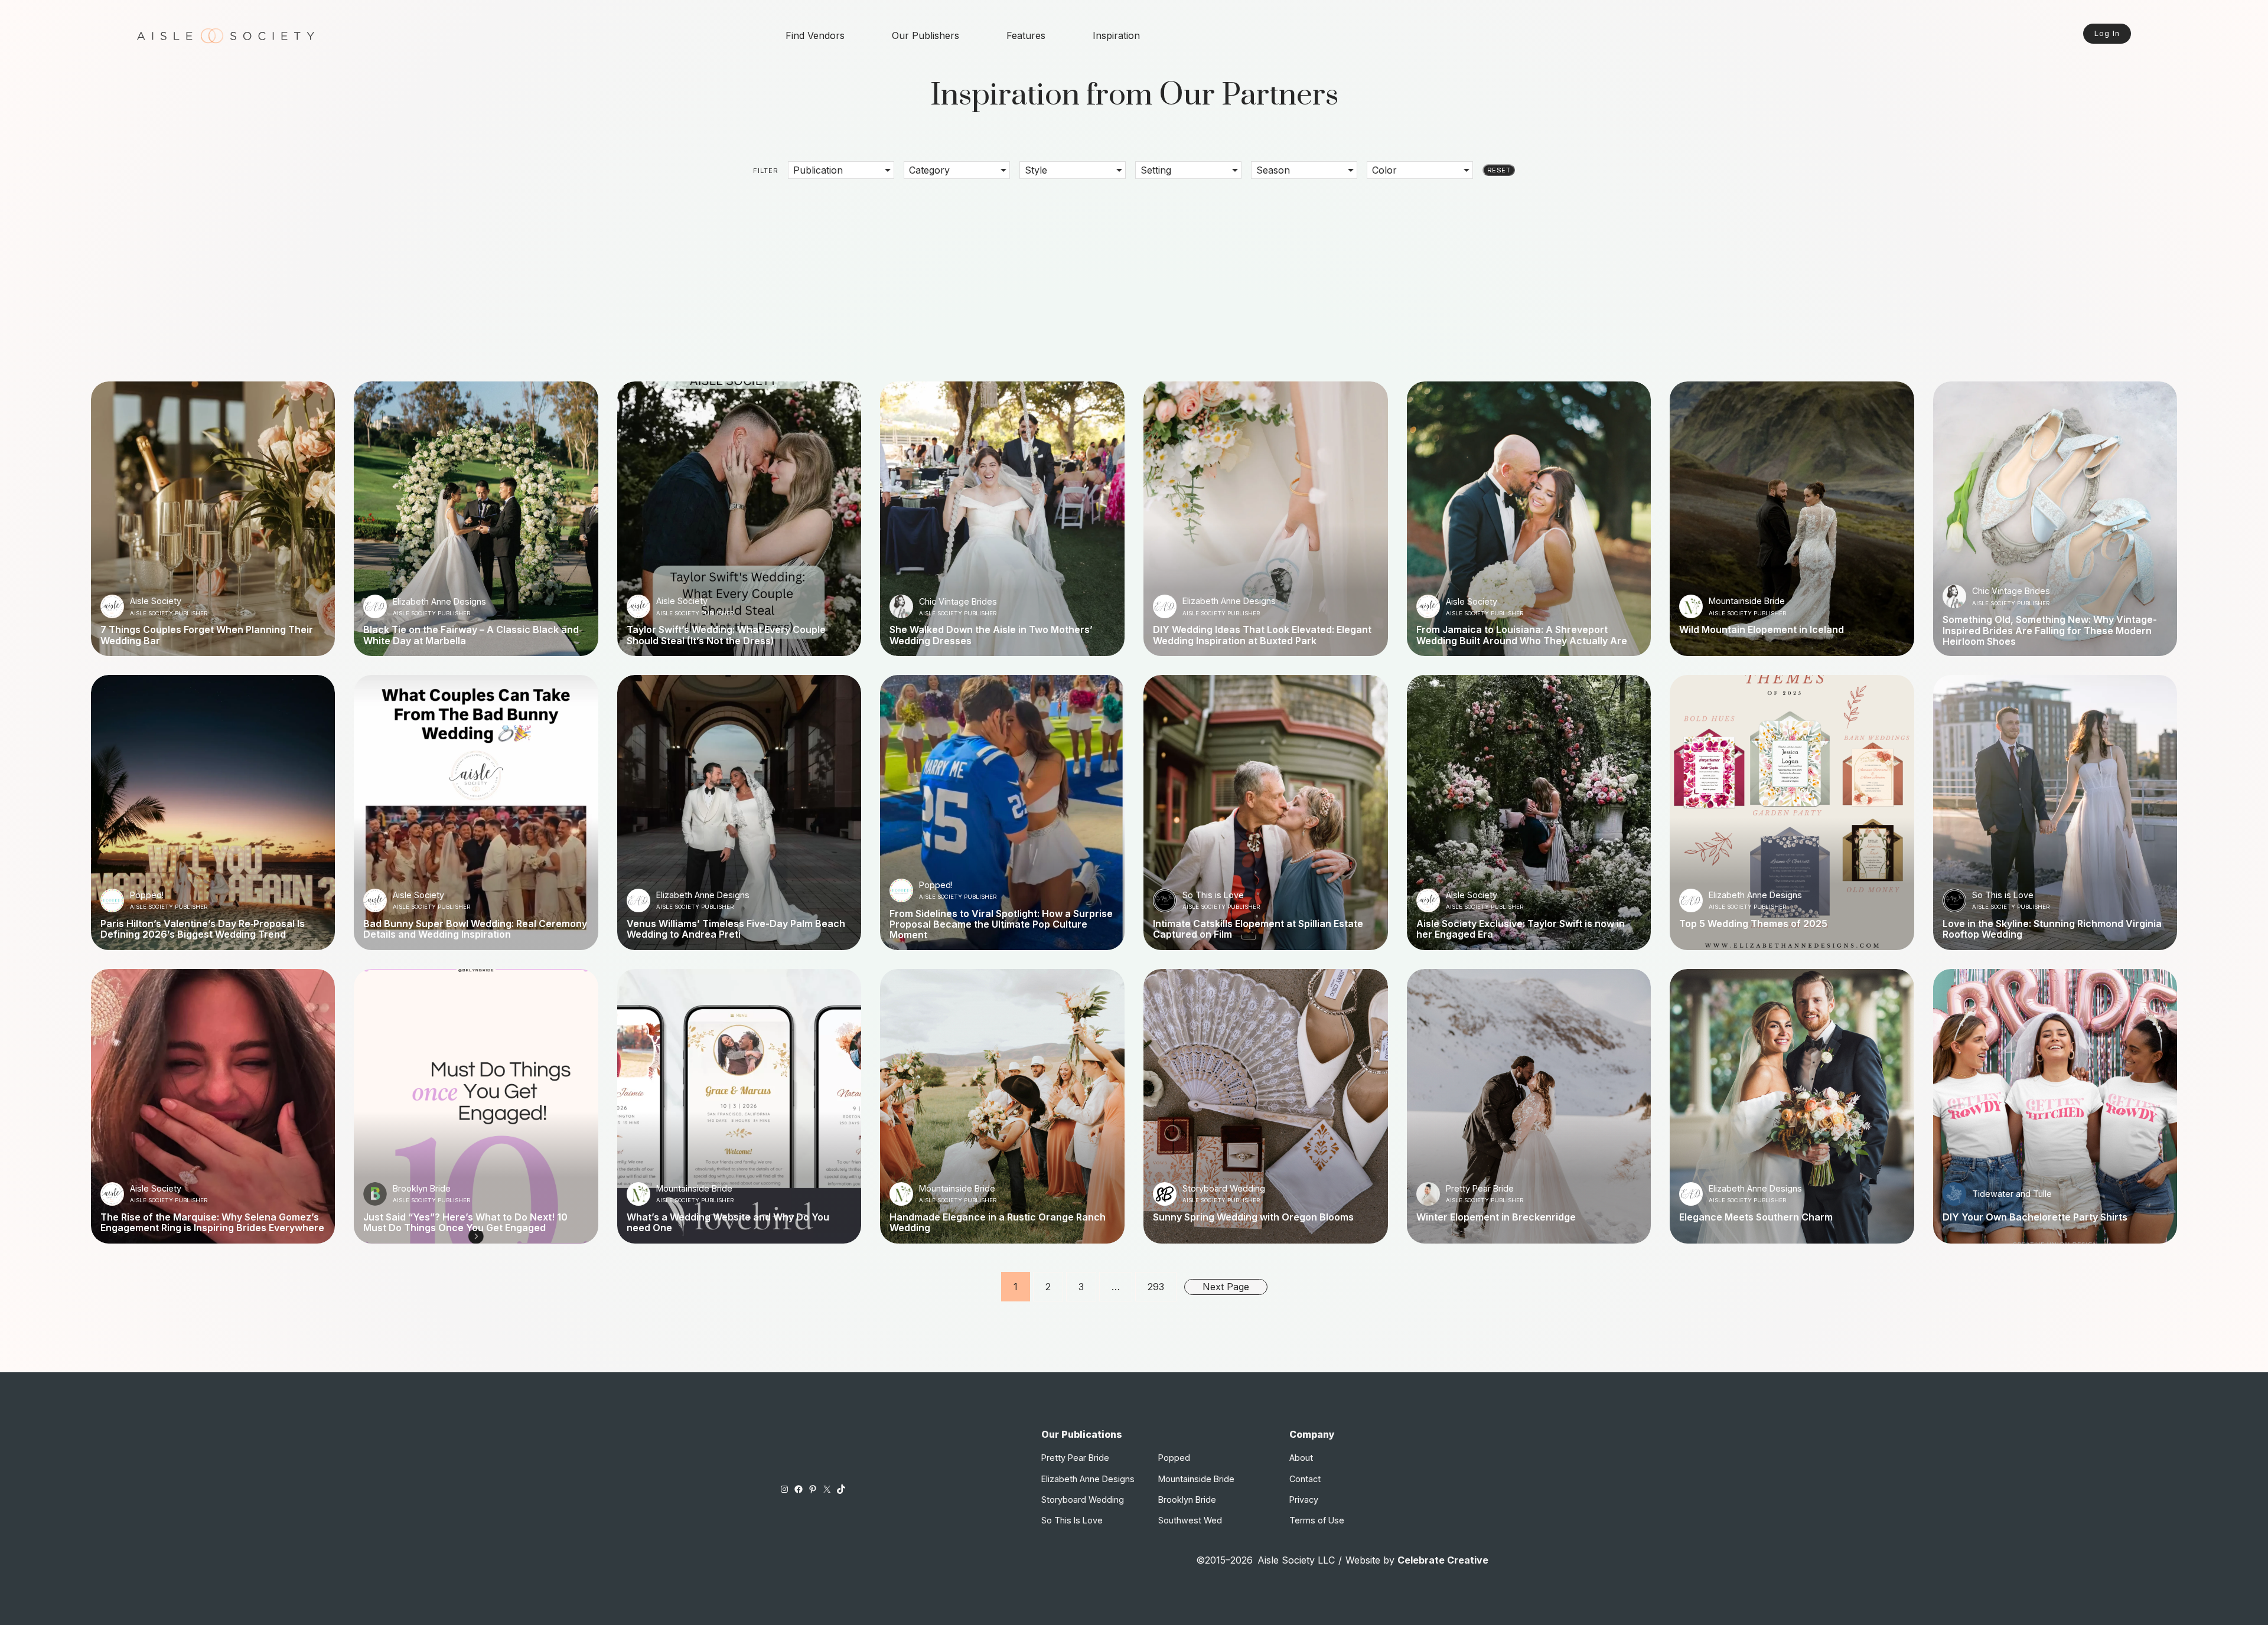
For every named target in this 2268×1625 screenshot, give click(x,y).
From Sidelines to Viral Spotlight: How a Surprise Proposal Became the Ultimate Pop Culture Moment (1001, 924)
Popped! (147, 895)
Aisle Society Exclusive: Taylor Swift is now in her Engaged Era (1521, 929)
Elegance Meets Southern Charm (1756, 1217)
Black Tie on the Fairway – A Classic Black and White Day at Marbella (471, 635)
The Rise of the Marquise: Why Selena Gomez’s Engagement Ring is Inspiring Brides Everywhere (212, 1223)
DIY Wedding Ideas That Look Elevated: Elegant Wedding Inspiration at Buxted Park (1262, 635)
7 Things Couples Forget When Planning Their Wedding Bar (207, 635)
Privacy (1304, 1500)
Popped (1174, 1458)
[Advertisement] (1134, 272)
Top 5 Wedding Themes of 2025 (1753, 924)
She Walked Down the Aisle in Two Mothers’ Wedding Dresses (991, 635)
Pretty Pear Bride (1480, 1188)
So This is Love (1213, 895)
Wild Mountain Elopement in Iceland (1762, 629)
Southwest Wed (1190, 1520)
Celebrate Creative (1443, 1560)
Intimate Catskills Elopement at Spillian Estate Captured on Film (1258, 929)
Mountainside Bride (1747, 601)
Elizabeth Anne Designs (439, 601)
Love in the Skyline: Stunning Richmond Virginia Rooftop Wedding (2052, 929)
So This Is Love (1072, 1520)
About (1301, 1458)
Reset (1499, 170)
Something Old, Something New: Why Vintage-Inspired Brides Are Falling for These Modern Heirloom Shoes (2050, 630)
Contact (1305, 1479)
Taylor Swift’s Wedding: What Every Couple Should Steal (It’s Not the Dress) (726, 635)
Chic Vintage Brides (958, 601)
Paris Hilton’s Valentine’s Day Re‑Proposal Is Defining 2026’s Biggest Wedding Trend (203, 929)
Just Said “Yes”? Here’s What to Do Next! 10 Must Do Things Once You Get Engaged (465, 1223)
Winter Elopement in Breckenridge (1496, 1217)
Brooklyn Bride (422, 1188)
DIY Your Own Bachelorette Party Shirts (2035, 1217)
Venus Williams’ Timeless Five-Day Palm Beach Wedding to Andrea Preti (736, 929)
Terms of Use (1317, 1520)
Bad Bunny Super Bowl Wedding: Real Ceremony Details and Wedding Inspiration (475, 929)
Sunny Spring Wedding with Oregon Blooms (1253, 1217)
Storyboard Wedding (1224, 1188)
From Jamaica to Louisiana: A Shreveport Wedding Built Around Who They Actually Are (1522, 635)
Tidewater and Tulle (2012, 1194)
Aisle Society (156, 601)
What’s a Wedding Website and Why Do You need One (728, 1223)
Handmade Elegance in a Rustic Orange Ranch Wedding (998, 1223)
